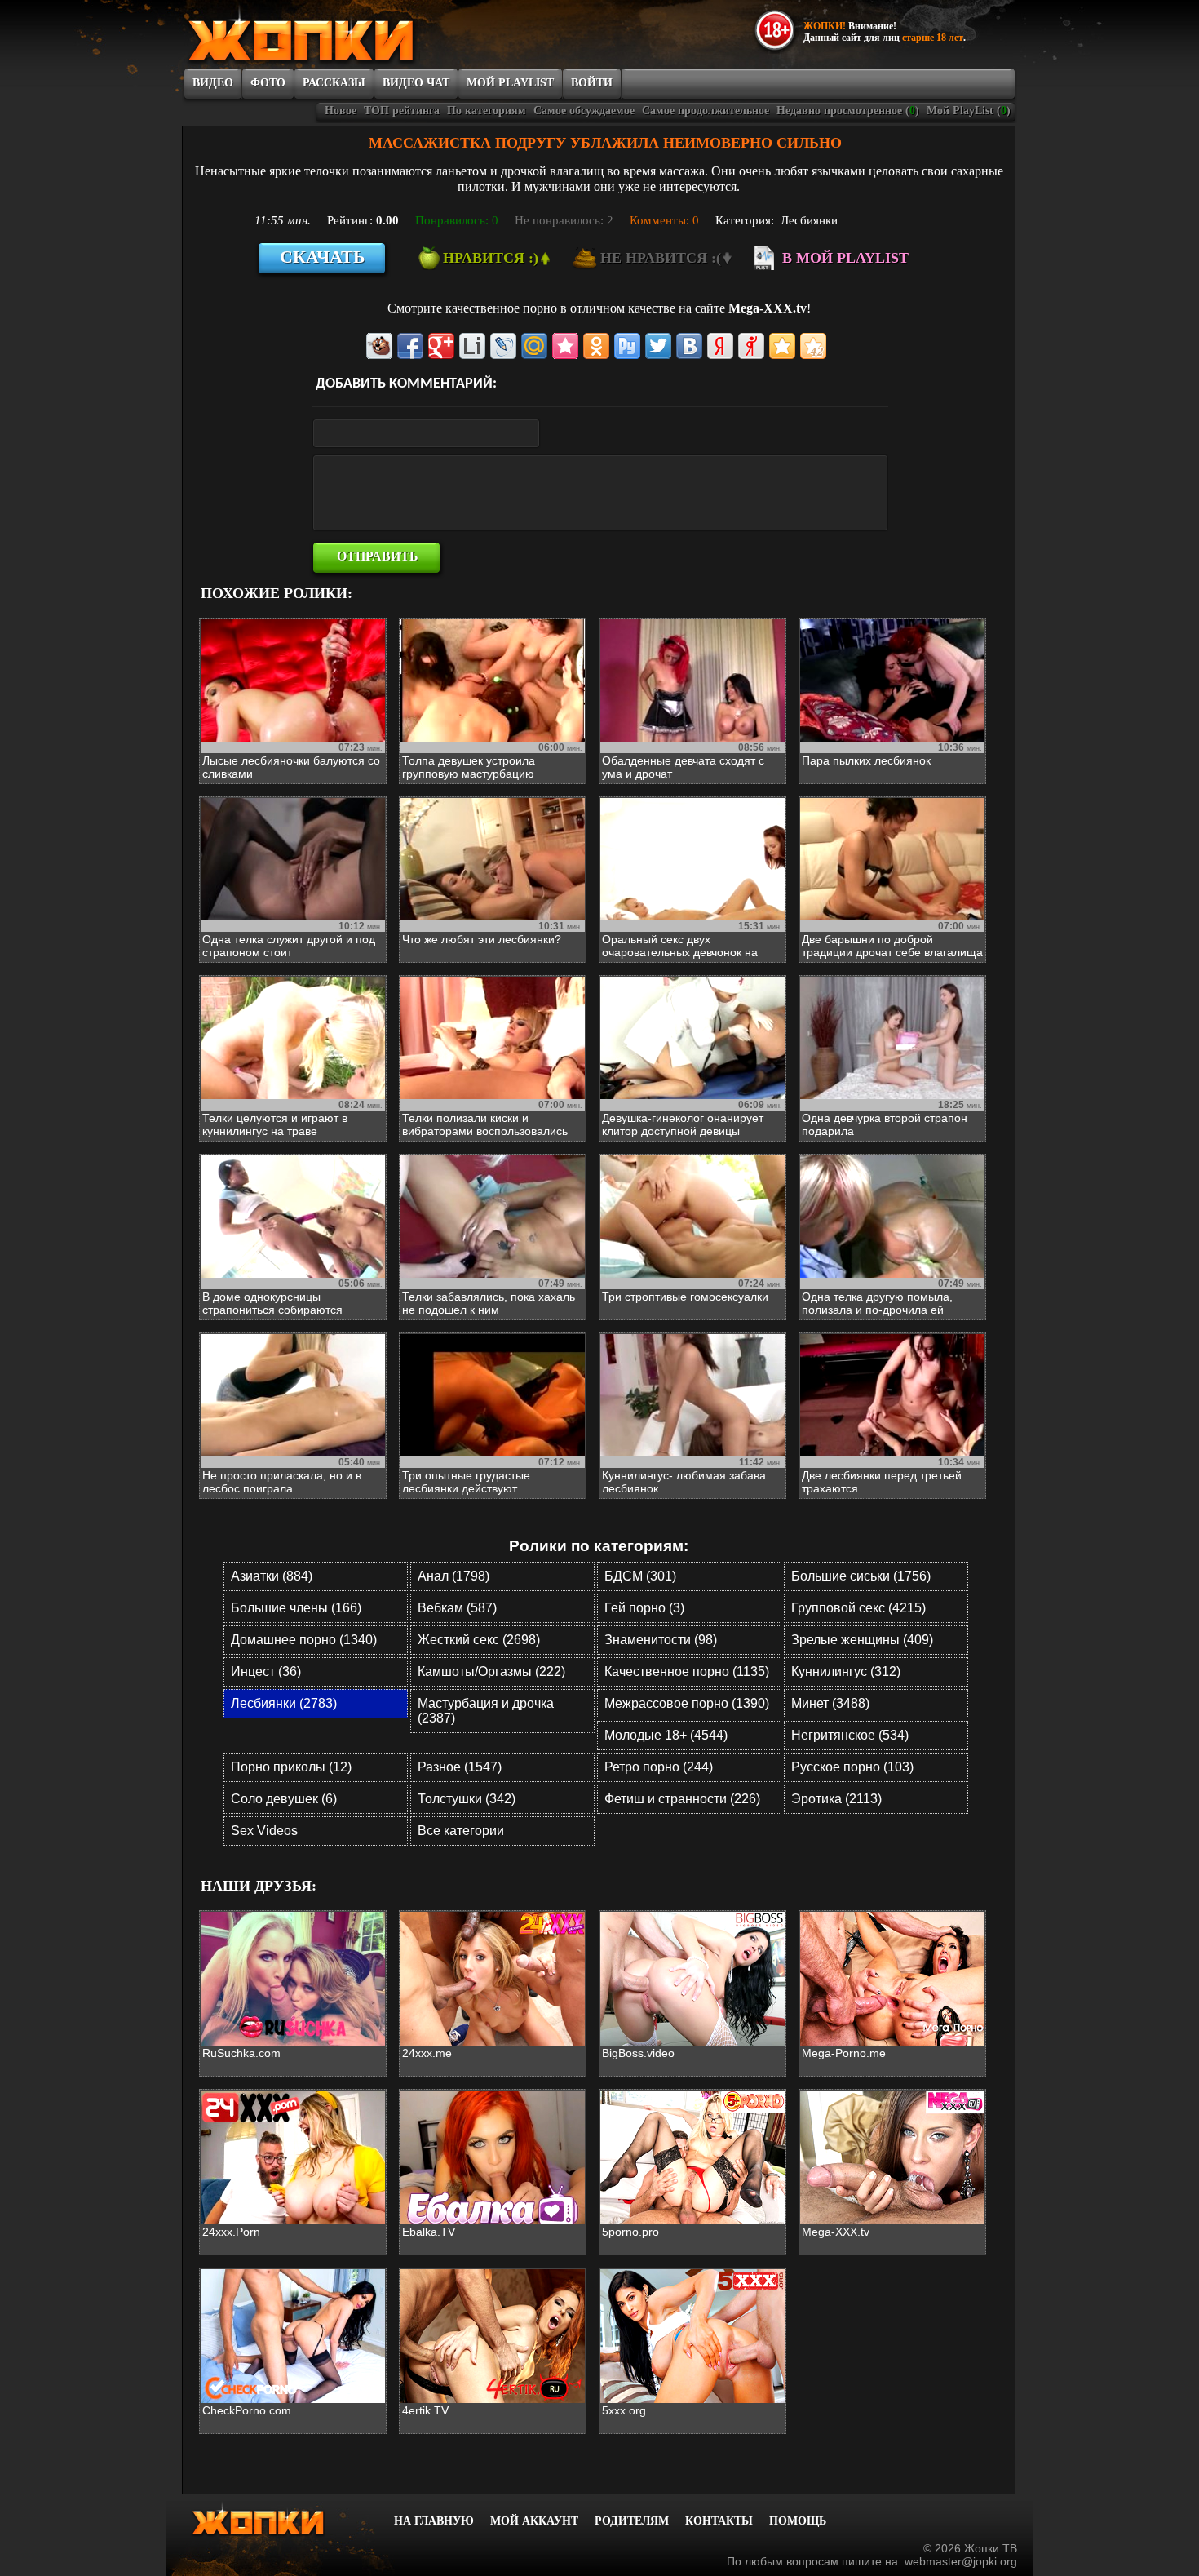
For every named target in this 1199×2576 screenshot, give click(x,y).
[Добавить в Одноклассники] (596, 346)
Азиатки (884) (272, 1576)
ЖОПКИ (338, 35)
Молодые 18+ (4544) (666, 1735)
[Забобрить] (379, 346)
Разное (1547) (460, 1767)
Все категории (461, 1831)
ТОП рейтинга (402, 111)
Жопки (280, 2519)
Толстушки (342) (467, 1799)
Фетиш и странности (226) (682, 1799)
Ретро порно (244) (659, 1767)
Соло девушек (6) (284, 1799)
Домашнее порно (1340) (304, 1640)
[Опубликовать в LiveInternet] (472, 346)
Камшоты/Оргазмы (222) (491, 1672)
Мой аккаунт (534, 2521)
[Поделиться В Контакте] (689, 346)
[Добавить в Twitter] (658, 346)
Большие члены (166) (296, 1608)
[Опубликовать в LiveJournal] (503, 346)
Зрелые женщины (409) (862, 1640)
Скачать (323, 257)
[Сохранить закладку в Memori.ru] (565, 346)
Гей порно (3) (644, 1608)
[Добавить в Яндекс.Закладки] (720, 346)
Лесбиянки (809, 220)
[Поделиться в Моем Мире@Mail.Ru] (534, 346)
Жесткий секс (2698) (479, 1640)
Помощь (798, 2521)
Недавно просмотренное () (848, 111)
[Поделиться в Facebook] (410, 346)
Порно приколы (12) (291, 1767)
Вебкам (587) (457, 1608)
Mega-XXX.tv (768, 308)
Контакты (719, 2521)
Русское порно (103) (852, 1767)
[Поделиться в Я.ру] (751, 346)
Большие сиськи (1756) (861, 1576)
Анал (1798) (453, 1576)
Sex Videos (264, 1831)
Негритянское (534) (850, 1735)
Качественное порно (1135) (687, 1672)
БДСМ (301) (640, 1576)
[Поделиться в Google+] (441, 346)
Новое (341, 111)
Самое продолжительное (706, 111)
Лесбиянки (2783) (284, 1703)
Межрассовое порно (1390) (687, 1703)
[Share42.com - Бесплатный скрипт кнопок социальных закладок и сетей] (813, 346)
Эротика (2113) (836, 1799)
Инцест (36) (266, 1672)
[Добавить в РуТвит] (627, 346)
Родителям (632, 2521)
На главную (434, 2521)
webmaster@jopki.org (961, 2561)
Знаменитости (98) (661, 1640)
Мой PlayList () (969, 111)
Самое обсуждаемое (584, 111)
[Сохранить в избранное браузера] (782, 346)
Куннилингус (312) (846, 1672)
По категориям (487, 111)
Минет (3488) (830, 1703)
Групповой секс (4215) (858, 1608)
